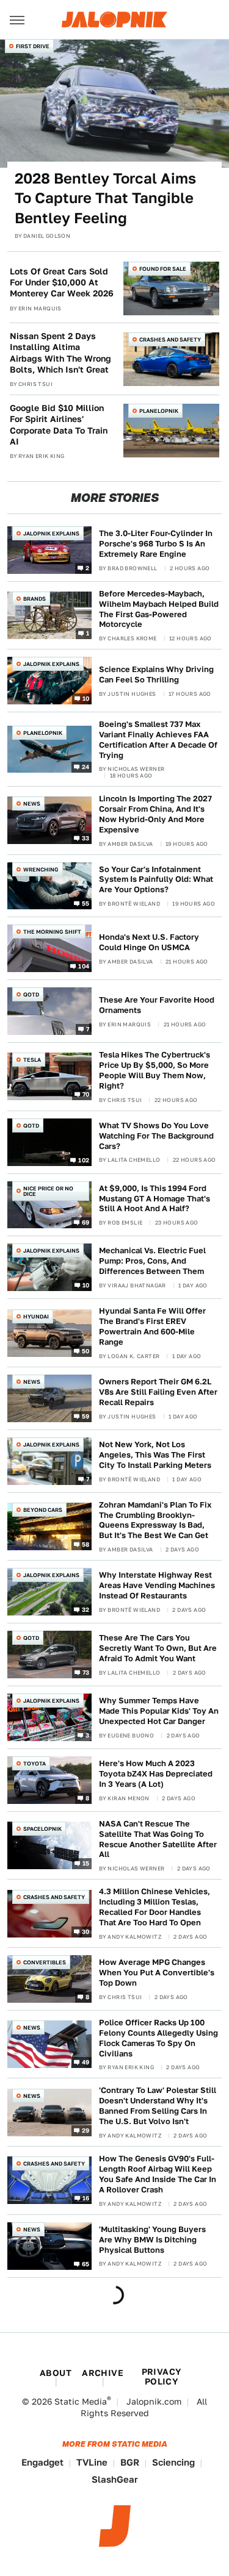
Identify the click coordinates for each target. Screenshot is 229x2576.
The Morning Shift (52, 932)
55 (86, 903)
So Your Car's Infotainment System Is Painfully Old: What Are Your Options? (156, 880)
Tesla (32, 1060)
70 (86, 1094)
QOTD (31, 994)
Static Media (81, 2402)
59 (86, 1415)
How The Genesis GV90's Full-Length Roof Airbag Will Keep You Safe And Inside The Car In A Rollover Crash (158, 2174)
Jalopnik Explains (51, 533)
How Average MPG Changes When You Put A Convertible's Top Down (157, 1973)
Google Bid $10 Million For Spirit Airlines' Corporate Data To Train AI (59, 425)
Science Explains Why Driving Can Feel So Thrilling (156, 674)
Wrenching (41, 869)
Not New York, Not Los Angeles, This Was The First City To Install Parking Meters (155, 1455)
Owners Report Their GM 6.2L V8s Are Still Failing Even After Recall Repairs (158, 1392)
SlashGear (115, 2479)
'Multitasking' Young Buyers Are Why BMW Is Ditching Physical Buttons (152, 2240)
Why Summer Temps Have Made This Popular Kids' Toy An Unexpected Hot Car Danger (159, 1711)
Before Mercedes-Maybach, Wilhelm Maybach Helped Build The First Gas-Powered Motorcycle (159, 609)
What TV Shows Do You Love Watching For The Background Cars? (156, 1136)
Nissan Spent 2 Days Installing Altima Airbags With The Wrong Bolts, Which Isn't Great (60, 353)
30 (86, 1931)
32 (86, 1609)
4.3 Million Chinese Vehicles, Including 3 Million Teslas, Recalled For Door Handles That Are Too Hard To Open (154, 1907)
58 (86, 1544)
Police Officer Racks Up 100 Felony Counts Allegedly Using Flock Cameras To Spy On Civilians (158, 2038)
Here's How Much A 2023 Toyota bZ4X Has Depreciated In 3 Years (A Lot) (156, 1774)
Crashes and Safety (170, 339)
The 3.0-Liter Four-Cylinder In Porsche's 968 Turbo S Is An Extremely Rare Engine (156, 544)
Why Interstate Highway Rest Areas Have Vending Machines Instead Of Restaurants (157, 1585)
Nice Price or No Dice (48, 1191)
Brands (35, 599)
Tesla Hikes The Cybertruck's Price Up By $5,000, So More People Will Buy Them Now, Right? (154, 1070)
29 (86, 2130)
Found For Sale (163, 269)
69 (86, 1222)
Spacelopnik (42, 1829)
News (32, 803)
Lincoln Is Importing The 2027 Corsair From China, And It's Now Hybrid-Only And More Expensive (155, 814)
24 (86, 767)
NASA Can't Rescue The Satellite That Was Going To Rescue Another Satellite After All (158, 1839)
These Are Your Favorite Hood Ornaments (157, 1005)
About (56, 2373)
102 (84, 1159)
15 (86, 1863)
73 (86, 1672)
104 (84, 966)
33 (86, 838)
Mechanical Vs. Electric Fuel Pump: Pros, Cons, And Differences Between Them (152, 1261)
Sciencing (173, 2462)
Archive (103, 2373)
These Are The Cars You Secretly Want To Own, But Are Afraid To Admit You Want (158, 1648)
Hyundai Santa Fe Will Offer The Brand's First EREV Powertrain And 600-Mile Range (152, 1326)
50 (86, 1350)
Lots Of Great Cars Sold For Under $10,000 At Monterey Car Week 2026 (62, 282)
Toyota (35, 1763)
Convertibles (45, 1962)
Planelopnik (159, 411)
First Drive (33, 46)
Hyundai (36, 1316)
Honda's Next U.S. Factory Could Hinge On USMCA (149, 942)
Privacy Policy (162, 2377)
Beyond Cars (43, 1510)
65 (86, 2263)
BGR (130, 2462)
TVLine (92, 2462)
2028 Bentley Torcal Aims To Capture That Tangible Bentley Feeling (105, 198)
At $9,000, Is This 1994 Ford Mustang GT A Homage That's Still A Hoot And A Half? (154, 1199)
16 (86, 2198)
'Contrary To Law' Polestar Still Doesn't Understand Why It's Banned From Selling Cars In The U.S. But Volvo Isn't (158, 2106)
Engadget (42, 2462)
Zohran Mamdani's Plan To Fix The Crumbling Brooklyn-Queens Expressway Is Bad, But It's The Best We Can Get (155, 1520)
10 (86, 698)
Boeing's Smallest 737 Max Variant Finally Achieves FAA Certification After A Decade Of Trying (158, 740)
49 (86, 2062)
